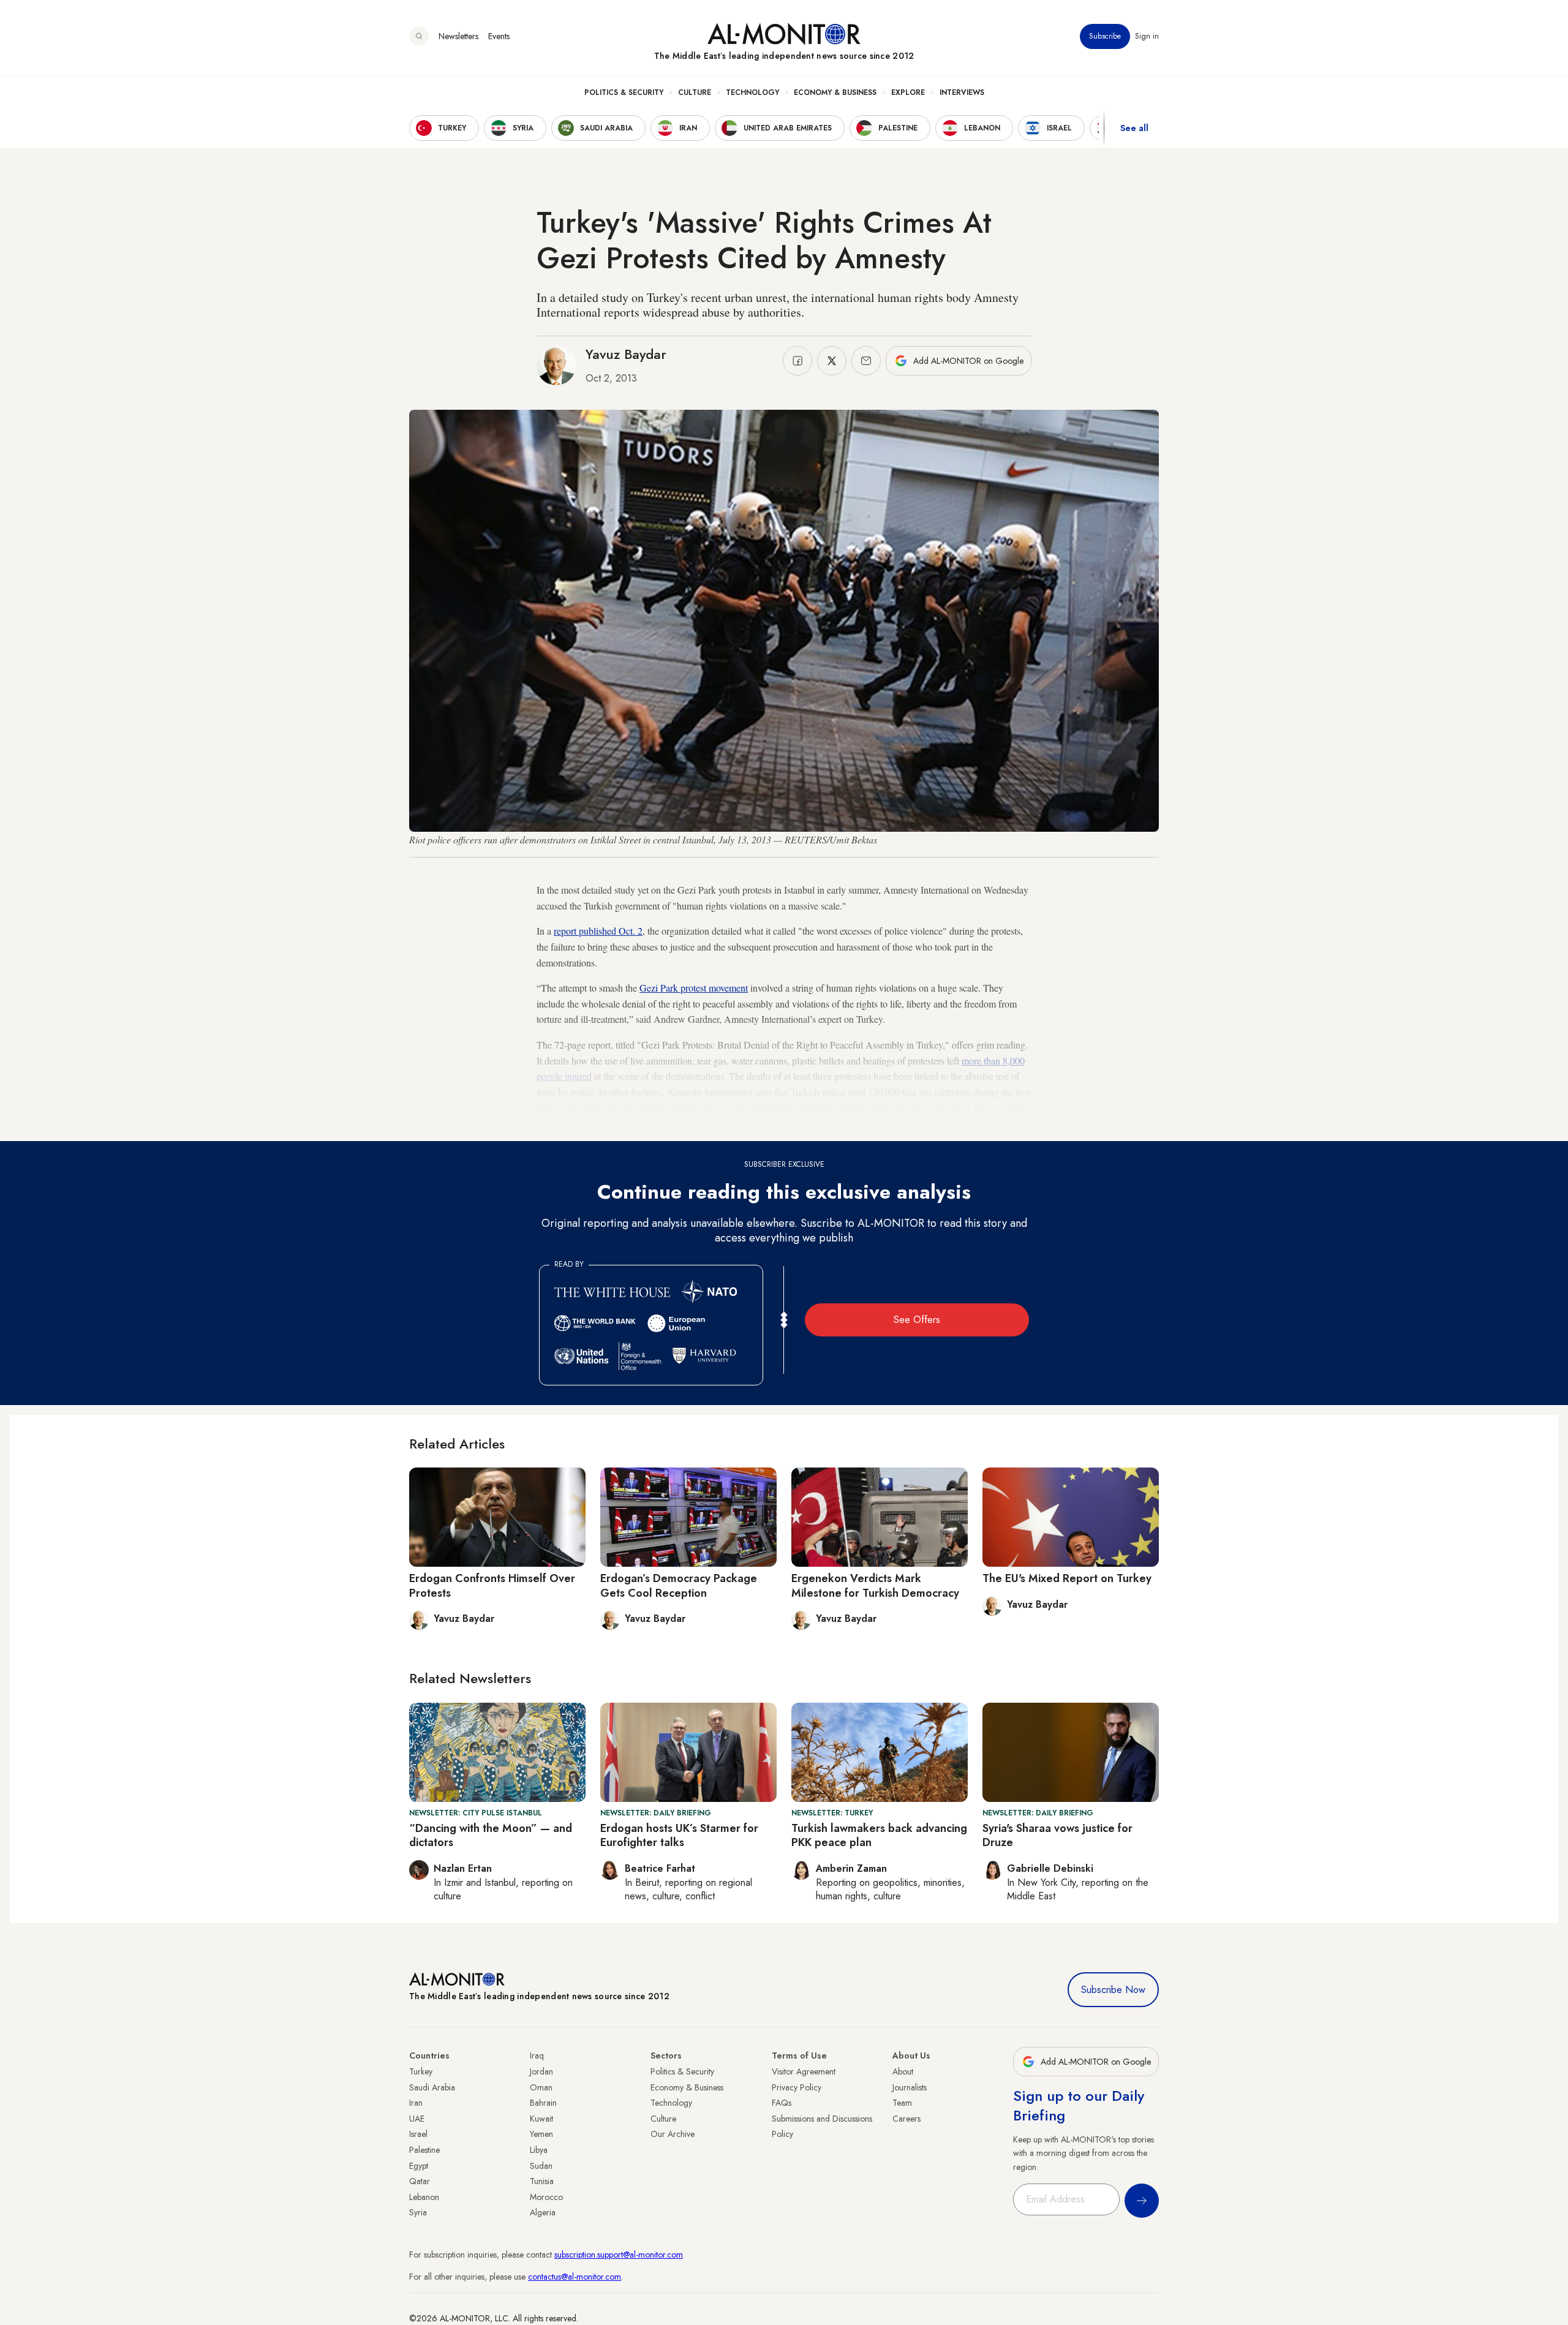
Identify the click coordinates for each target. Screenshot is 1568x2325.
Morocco (546, 2197)
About (903, 2071)
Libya (539, 2150)
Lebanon (424, 2197)
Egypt (419, 2166)
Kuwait (541, 2119)
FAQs (782, 2103)
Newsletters (458, 36)
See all (1134, 128)
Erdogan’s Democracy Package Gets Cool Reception (679, 1585)
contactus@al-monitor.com (575, 2277)
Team (902, 2103)
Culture (695, 92)
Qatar (420, 2181)
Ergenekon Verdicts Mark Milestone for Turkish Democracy (875, 1585)
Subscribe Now (1113, 1990)
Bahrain (543, 2103)
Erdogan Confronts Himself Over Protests (492, 1585)
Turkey (421, 2071)
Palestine (424, 2150)
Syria (418, 2212)
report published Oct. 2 (598, 931)
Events (499, 36)
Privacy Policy (797, 2087)
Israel (418, 2134)
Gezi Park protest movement (694, 988)
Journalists (910, 2087)
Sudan (541, 2166)
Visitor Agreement (804, 2071)
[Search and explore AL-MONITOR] (419, 36)
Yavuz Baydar (626, 354)
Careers (907, 2119)
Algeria (543, 2212)
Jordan (541, 2071)
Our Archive (673, 2134)
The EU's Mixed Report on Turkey (1067, 1578)
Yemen (541, 2134)
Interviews (962, 92)
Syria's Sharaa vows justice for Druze (1057, 1835)
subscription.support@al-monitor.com (619, 2255)
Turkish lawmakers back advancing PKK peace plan (879, 1835)
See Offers (917, 1320)
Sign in (1147, 36)
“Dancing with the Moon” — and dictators (491, 1835)
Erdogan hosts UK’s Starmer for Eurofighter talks (679, 1835)
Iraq (537, 2056)
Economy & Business (835, 92)
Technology (752, 92)
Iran (416, 2103)
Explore (908, 92)
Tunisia (542, 2181)
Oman (541, 2087)
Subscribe (1105, 36)
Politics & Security (624, 92)
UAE (417, 2119)
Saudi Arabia (432, 2087)
